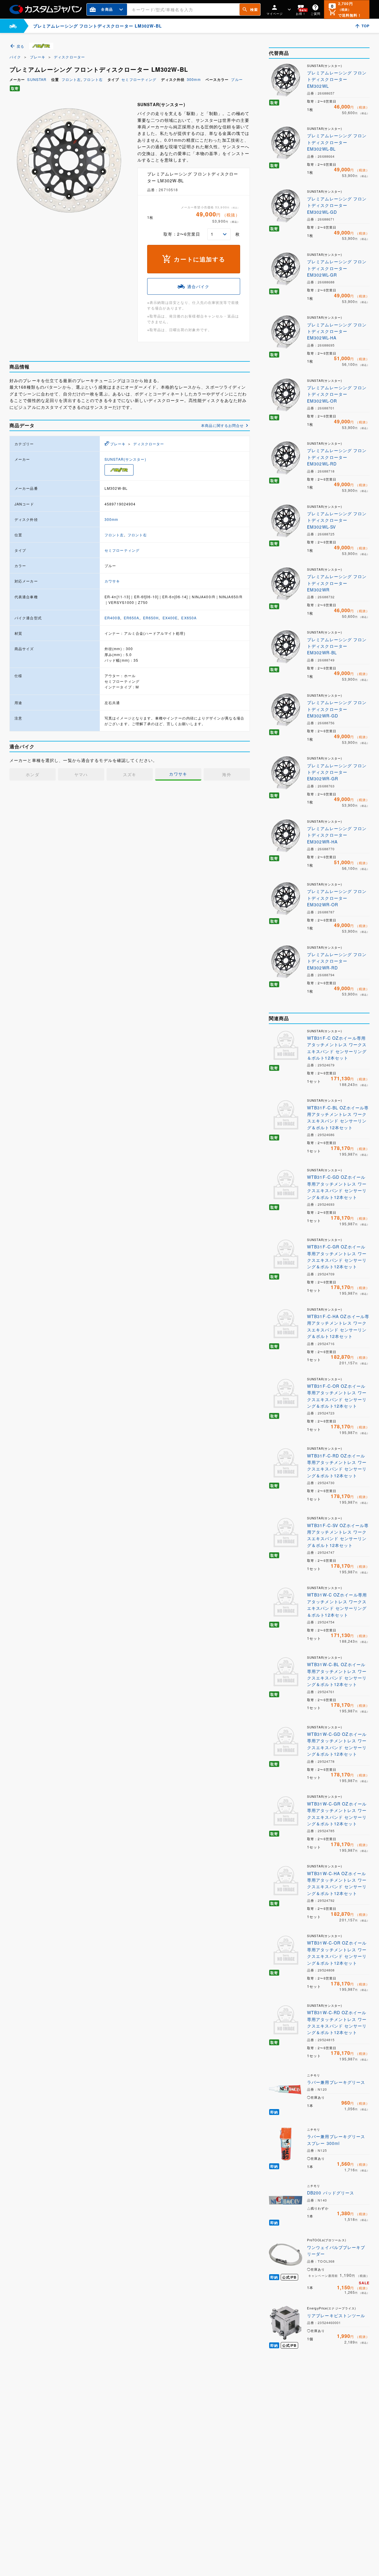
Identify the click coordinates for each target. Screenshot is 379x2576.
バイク (15, 57)
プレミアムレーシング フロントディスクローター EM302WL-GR (337, 268)
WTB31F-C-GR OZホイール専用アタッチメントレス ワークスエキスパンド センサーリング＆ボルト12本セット (337, 1257)
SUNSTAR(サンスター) (125, 459)
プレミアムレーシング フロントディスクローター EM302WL (337, 79)
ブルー (237, 79)
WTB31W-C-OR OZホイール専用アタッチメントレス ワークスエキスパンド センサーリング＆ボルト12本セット (337, 1953)
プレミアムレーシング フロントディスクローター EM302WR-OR (337, 898)
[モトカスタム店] (13, 26)
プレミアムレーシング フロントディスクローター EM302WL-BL (337, 142)
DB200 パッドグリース (331, 2193)
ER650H (151, 618)
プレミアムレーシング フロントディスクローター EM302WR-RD (337, 961)
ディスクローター (69, 57)
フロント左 (71, 79)
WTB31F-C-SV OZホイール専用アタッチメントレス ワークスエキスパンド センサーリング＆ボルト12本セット (338, 1535)
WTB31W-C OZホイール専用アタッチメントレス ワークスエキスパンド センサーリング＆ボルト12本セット (337, 1605)
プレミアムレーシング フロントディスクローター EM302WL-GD (337, 205)
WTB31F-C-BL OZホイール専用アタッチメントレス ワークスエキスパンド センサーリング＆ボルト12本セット (338, 1118)
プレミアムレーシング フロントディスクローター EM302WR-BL (337, 646)
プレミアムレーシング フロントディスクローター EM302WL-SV (337, 520)
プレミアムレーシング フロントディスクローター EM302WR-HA (337, 835)
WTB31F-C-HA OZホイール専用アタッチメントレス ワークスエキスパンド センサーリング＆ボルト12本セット (338, 1326)
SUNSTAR (37, 79)
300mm (194, 79)
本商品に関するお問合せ (222, 425)
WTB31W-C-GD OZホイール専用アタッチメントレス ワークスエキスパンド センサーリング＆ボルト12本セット (337, 1744)
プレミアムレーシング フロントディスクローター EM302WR (337, 583)
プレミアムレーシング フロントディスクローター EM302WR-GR (337, 772)
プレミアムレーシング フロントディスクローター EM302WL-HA (337, 331)
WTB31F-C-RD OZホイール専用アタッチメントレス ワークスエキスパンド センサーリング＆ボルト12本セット (337, 1466)
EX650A (189, 618)
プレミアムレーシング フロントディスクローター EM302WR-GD (337, 709)
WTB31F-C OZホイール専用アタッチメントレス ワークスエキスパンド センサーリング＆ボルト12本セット (337, 1048)
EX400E (170, 618)
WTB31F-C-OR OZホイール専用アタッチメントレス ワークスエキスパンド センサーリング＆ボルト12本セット (337, 1396)
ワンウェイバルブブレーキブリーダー (336, 2250)
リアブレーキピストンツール (336, 2315)
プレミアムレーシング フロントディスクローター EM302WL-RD (337, 457)
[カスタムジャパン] (46, 9)
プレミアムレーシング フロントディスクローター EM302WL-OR (337, 394)
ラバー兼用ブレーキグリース (336, 2082)
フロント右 (93, 79)
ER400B (112, 618)
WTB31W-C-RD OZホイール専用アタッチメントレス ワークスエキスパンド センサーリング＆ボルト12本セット (337, 2022)
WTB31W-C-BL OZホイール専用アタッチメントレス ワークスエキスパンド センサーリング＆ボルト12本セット (337, 1674)
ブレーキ (38, 57)
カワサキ (112, 581)
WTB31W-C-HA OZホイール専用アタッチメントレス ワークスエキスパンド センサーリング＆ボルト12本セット (337, 1883)
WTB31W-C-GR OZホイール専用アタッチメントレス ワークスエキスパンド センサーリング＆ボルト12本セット (337, 1814)
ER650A (132, 618)
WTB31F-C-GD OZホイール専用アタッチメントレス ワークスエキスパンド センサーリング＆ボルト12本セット (337, 1187)
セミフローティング (139, 79)
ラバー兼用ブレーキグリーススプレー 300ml (336, 2140)
